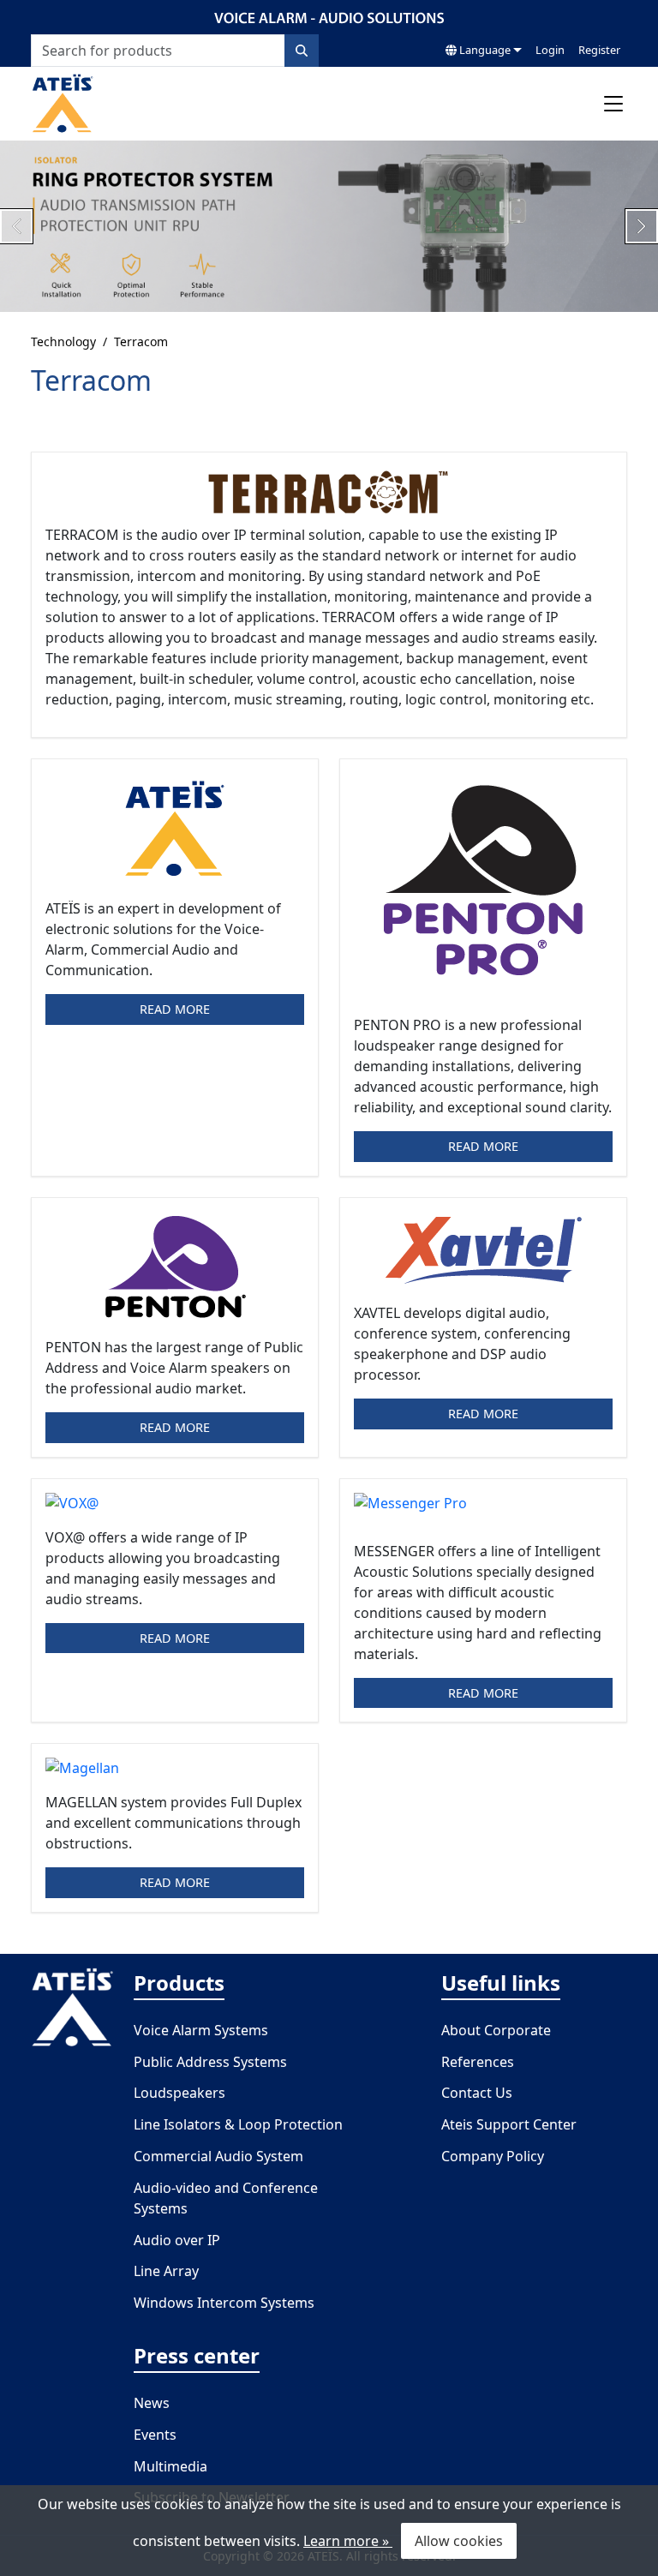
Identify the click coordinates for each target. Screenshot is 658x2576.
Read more (175, 1009)
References (478, 2062)
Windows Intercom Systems (224, 2303)
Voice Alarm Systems (201, 2030)
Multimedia (170, 2466)
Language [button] (484, 50)
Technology (63, 341)
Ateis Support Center (509, 2124)
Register (599, 50)
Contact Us (477, 2093)
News (152, 2403)
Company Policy (493, 2156)
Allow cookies (459, 2541)
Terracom (141, 341)
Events (155, 2435)
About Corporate (496, 2030)
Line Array (166, 2271)
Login (550, 50)
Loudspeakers (179, 2093)
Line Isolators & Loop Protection (238, 2124)
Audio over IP (177, 2240)
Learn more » (348, 2541)
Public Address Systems (210, 2062)
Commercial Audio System (218, 2156)
